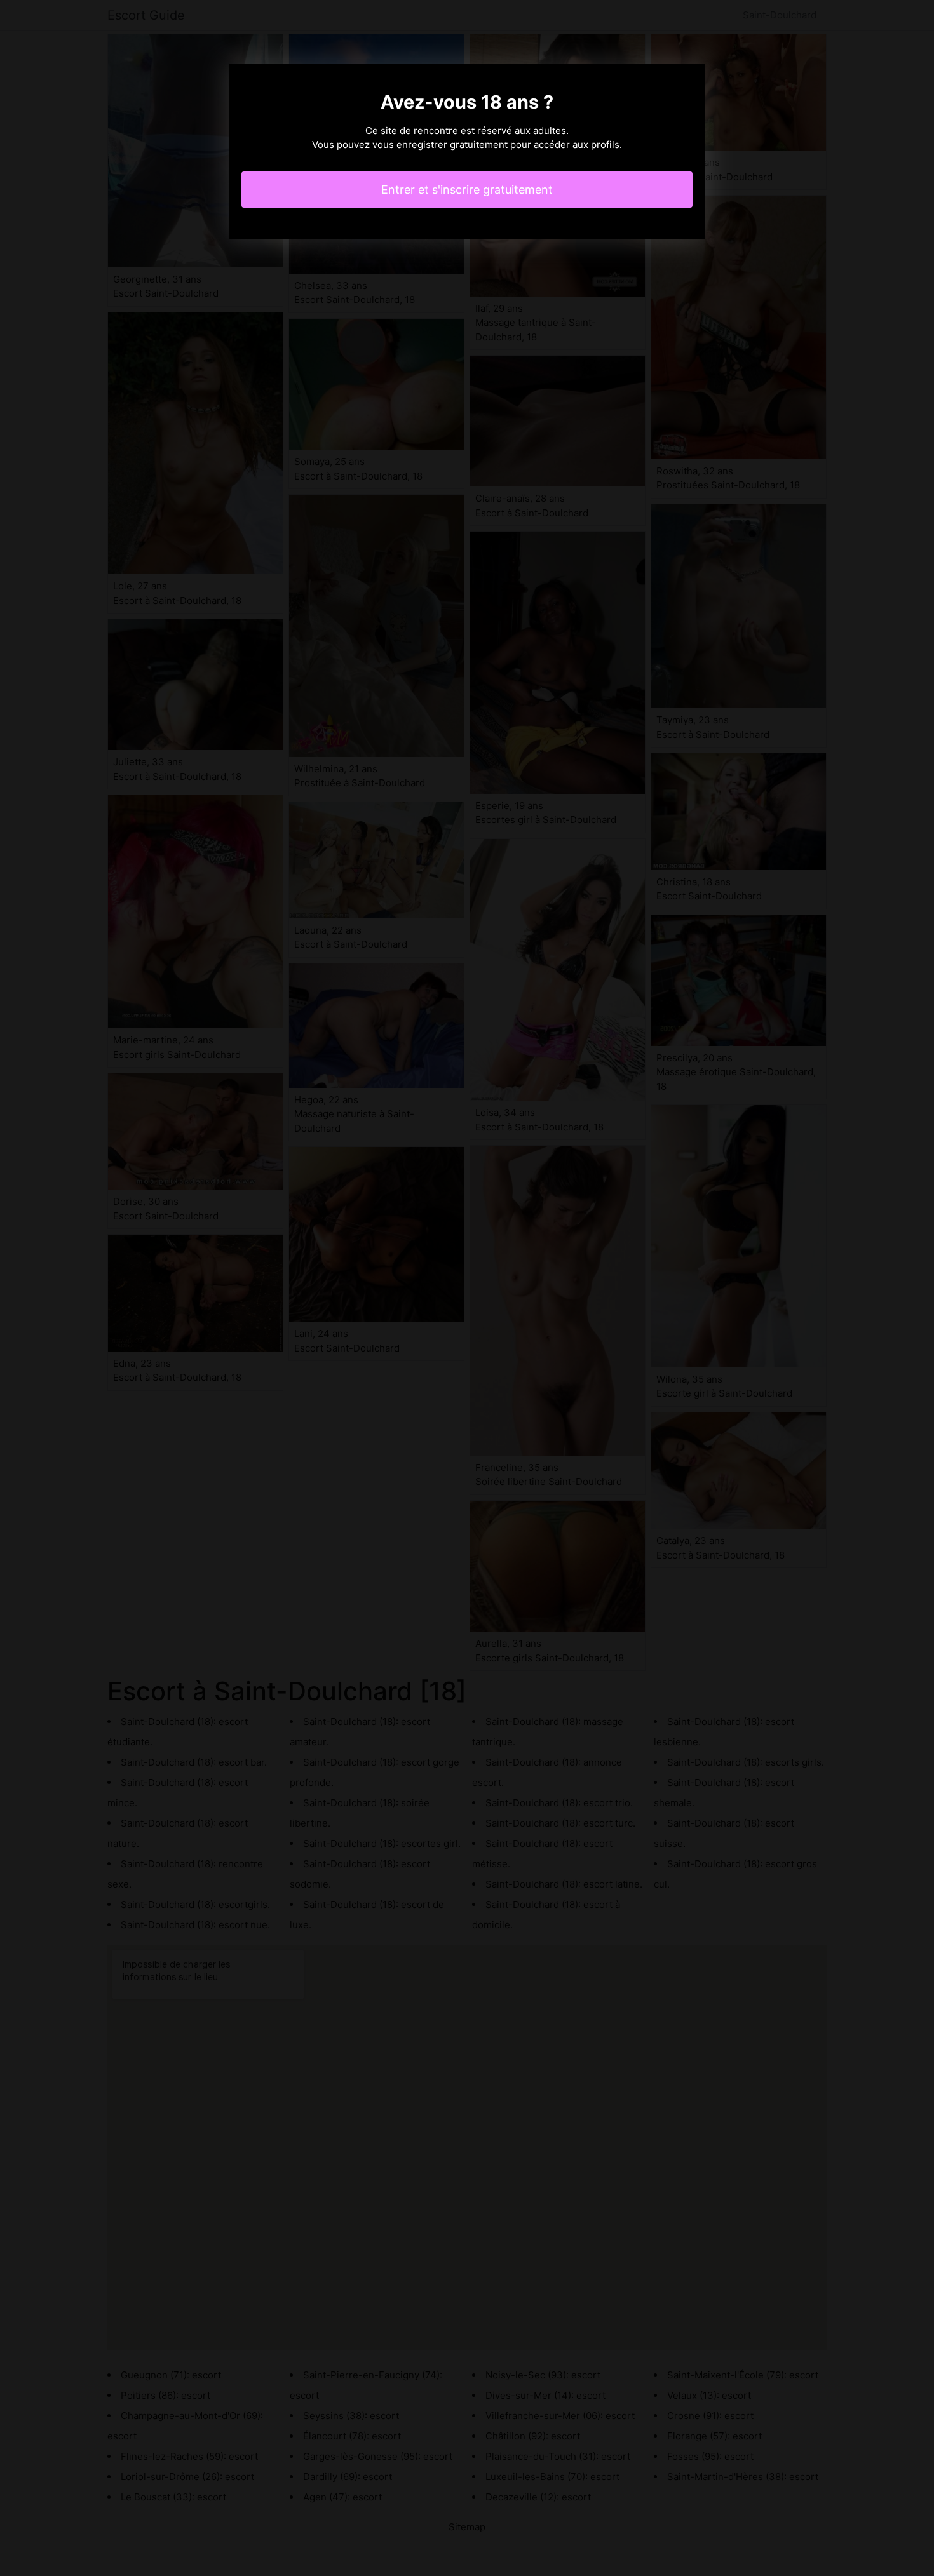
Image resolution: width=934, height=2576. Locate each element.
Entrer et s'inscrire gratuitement (467, 190)
